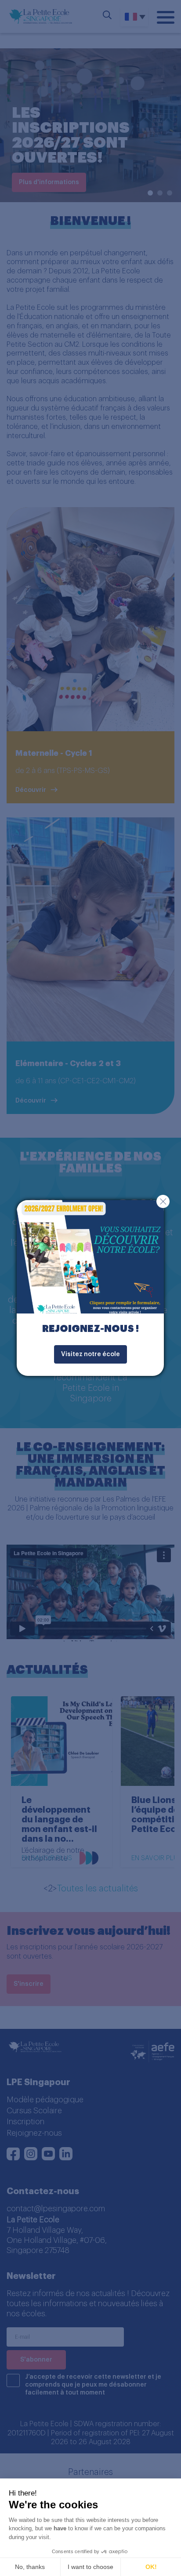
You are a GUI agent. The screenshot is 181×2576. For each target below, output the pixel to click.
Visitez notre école (90, 1354)
